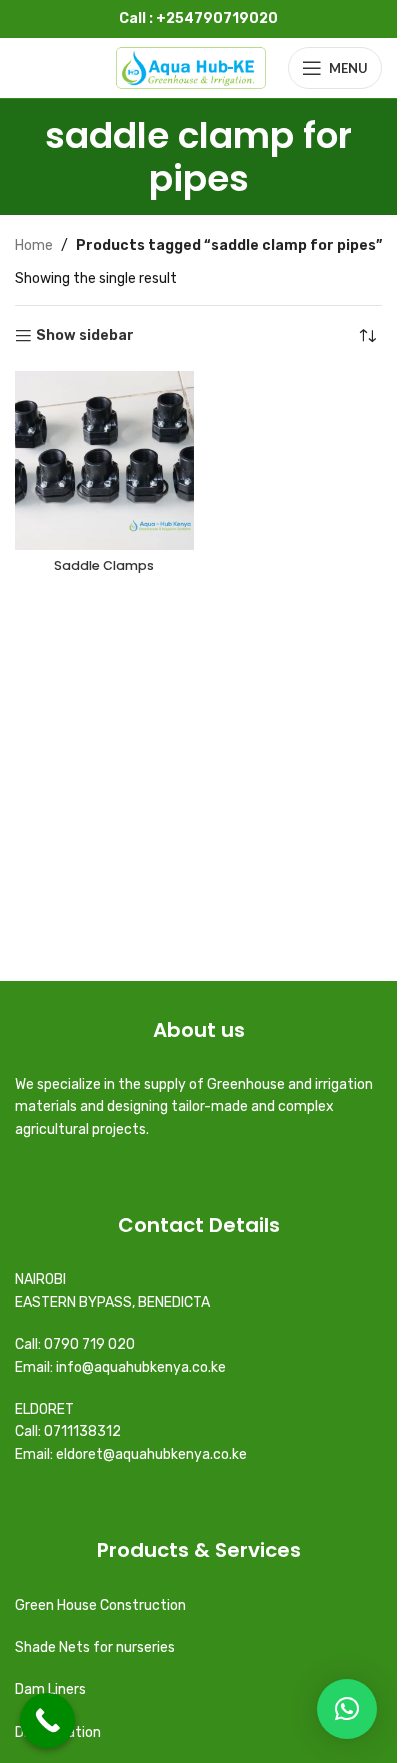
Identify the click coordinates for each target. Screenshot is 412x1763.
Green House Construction (100, 1605)
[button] (347, 1709)
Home (34, 245)
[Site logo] (191, 67)
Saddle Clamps (104, 565)
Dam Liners (52, 1689)
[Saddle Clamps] (104, 460)
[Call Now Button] (47, 1720)
